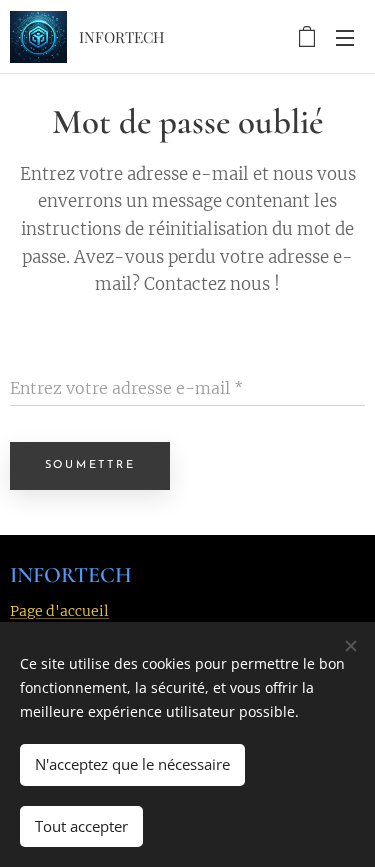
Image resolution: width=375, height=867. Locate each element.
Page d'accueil (59, 611)
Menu (345, 37)
